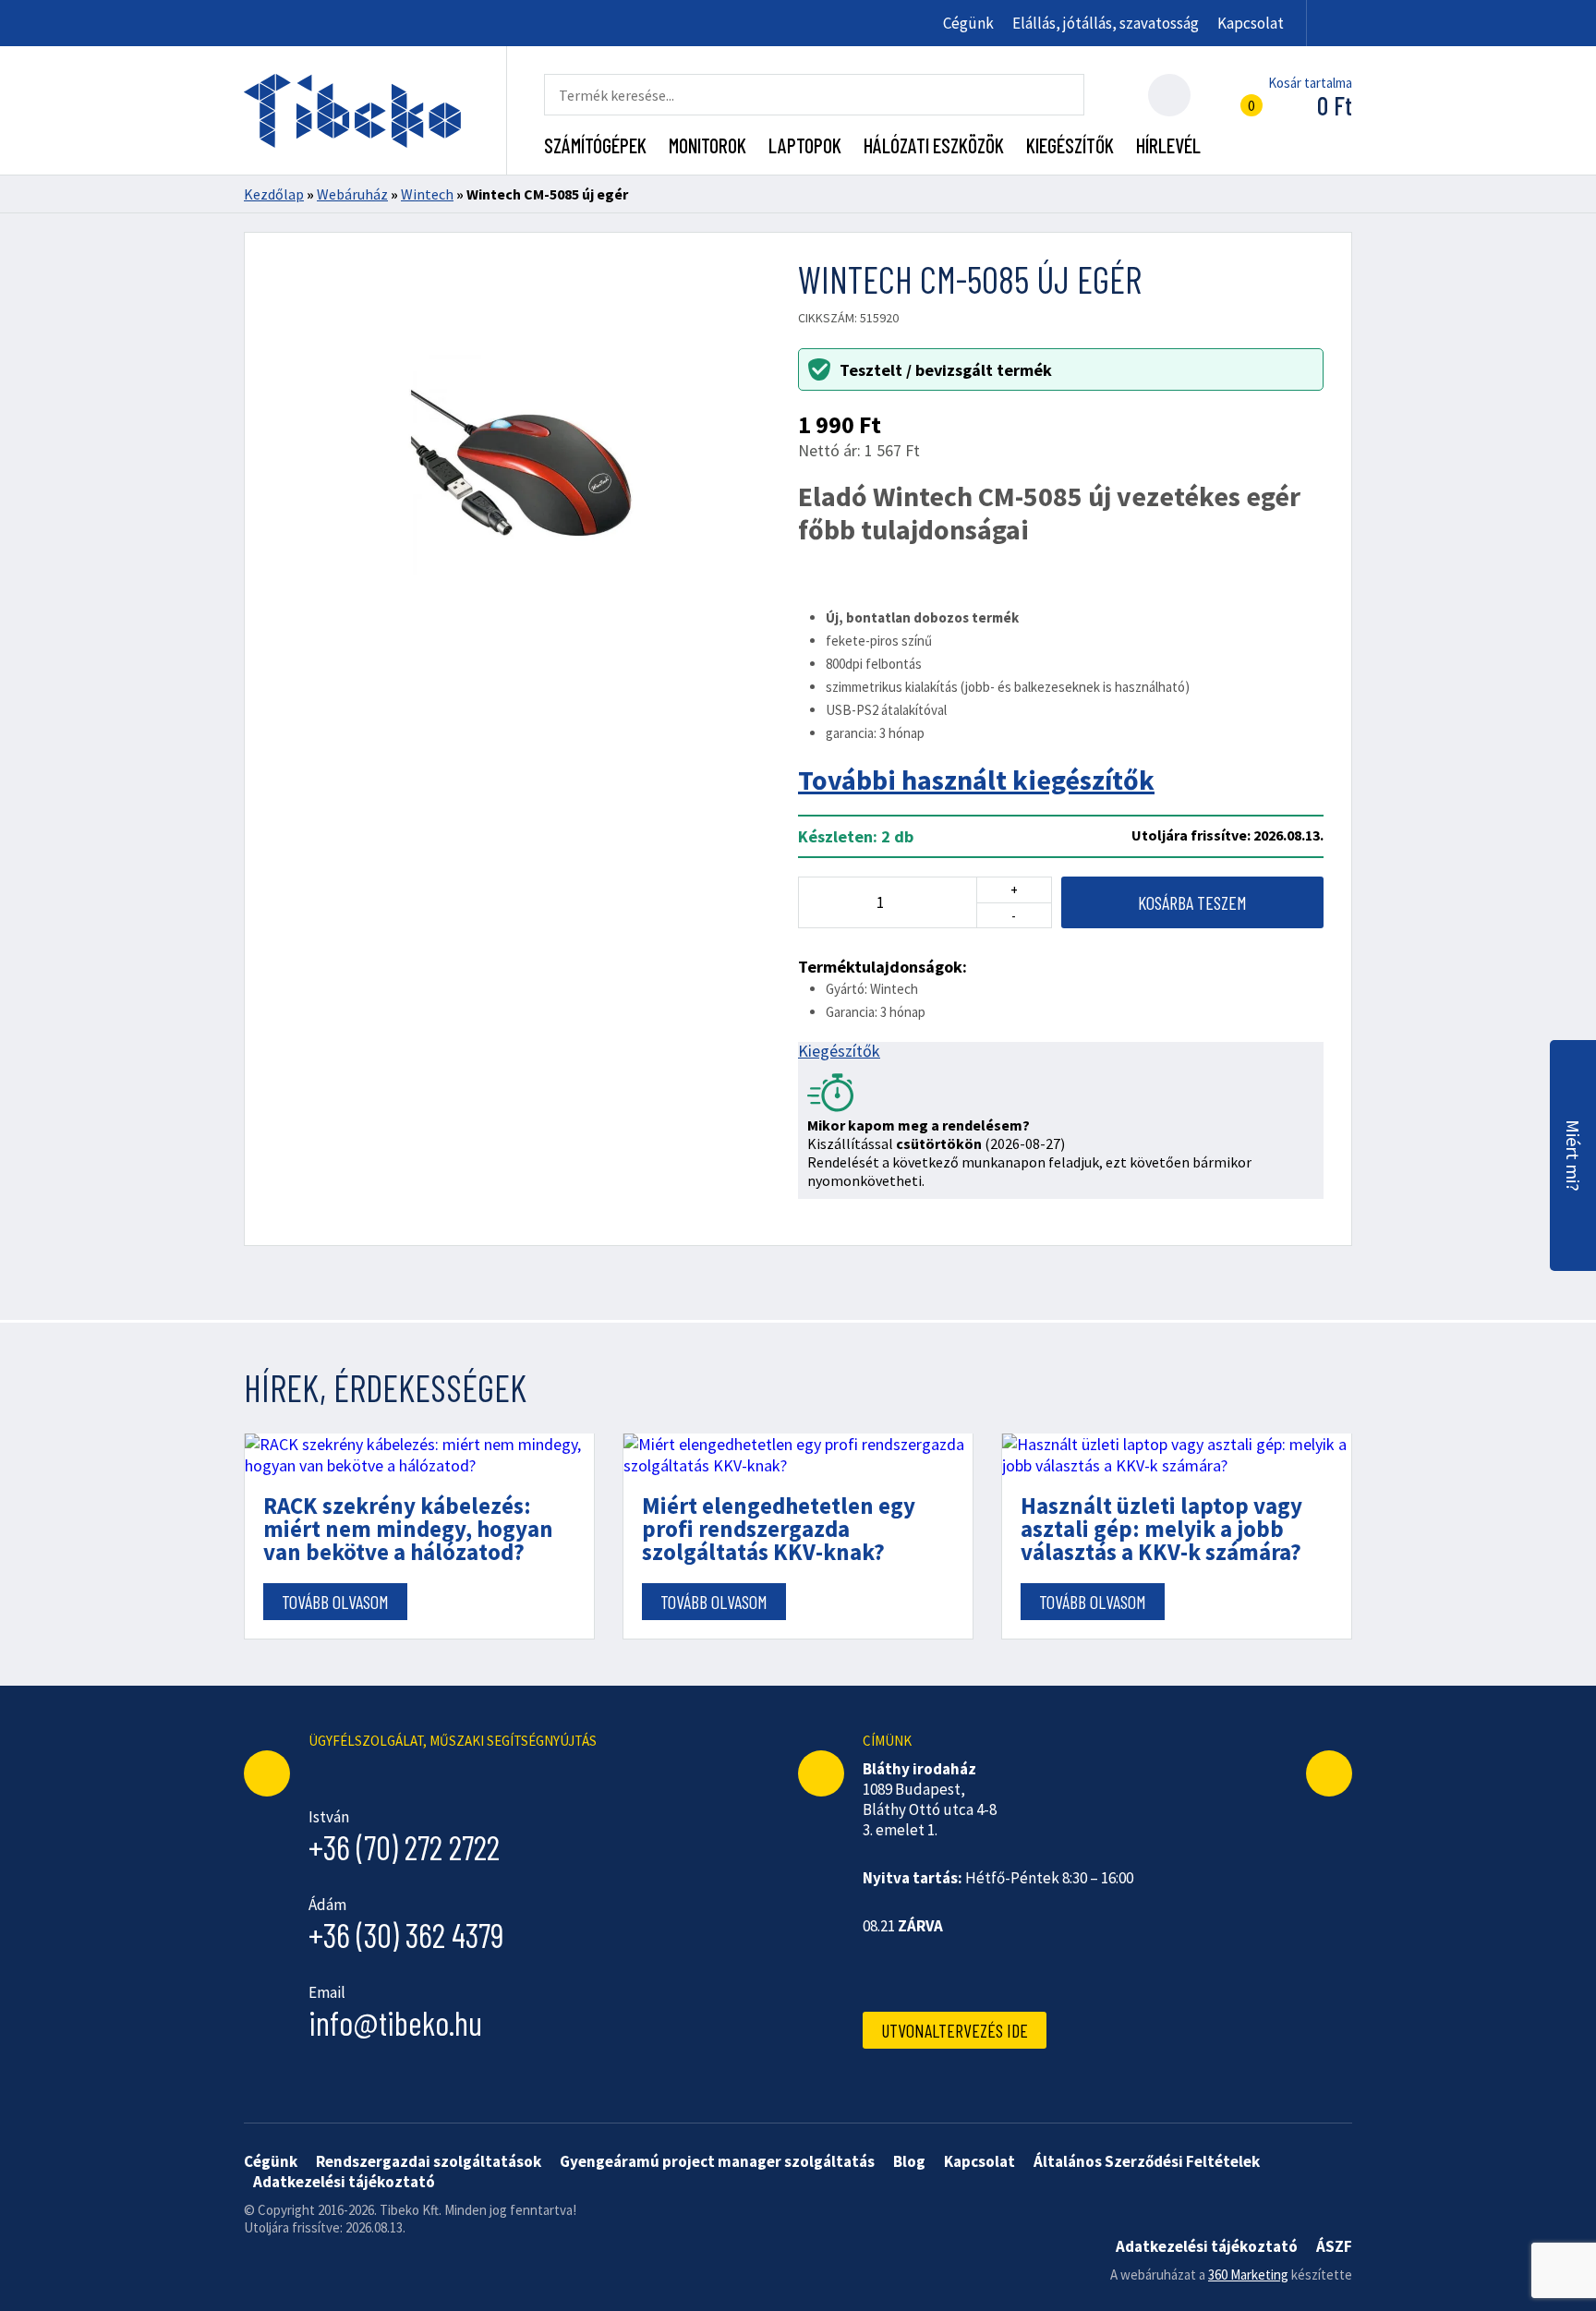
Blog (909, 2161)
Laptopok (805, 145)
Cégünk (968, 23)
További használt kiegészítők (976, 780)
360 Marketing (1248, 2275)
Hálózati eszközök (934, 145)
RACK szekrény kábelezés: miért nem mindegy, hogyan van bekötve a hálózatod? (408, 1529)
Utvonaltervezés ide (955, 2030)
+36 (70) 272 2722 (404, 1847)
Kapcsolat (1251, 23)
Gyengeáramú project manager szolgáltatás (717, 2161)
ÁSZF (1334, 2246)
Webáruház (352, 194)
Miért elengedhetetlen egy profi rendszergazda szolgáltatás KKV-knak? (779, 1529)
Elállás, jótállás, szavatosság (1106, 23)
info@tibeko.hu (395, 2022)
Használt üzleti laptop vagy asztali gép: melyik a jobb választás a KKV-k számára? (1161, 1529)
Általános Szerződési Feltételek (1147, 2161)
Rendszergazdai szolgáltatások (429, 2161)
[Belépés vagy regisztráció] (1169, 95)
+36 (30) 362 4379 (406, 1935)
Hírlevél (1168, 145)
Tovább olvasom (335, 1602)
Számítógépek (595, 145)
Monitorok (707, 145)
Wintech (427, 194)
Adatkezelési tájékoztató (344, 2182)
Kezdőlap (274, 194)
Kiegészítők (1070, 145)
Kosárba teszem (1192, 902)
